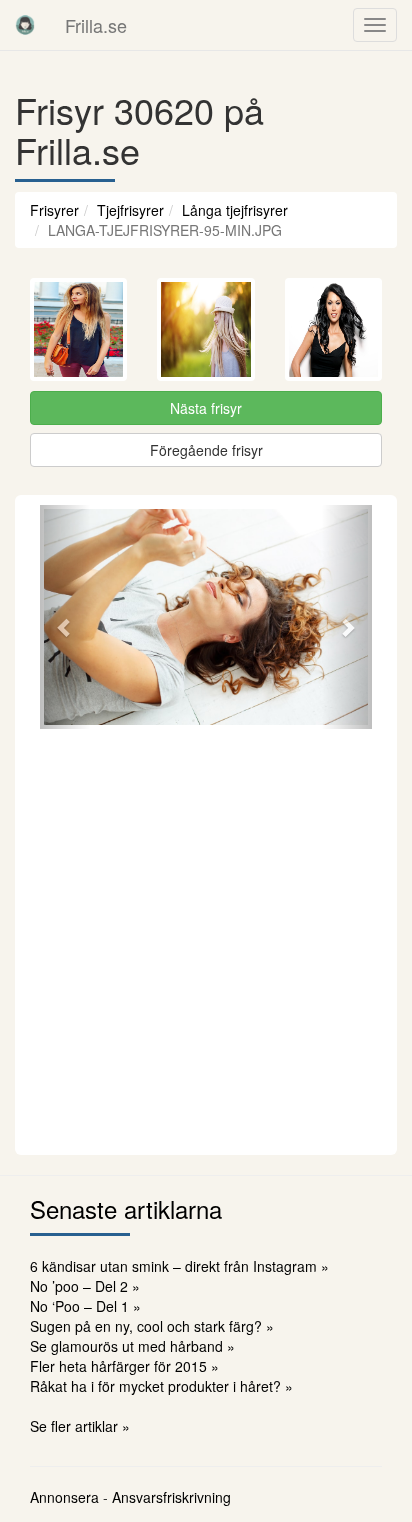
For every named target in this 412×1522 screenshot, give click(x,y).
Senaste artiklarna (126, 1208)
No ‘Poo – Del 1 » (85, 1306)
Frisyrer (54, 210)
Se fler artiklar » (80, 1426)
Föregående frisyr (206, 450)
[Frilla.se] (25, 25)
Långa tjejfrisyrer (235, 210)
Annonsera (64, 1497)
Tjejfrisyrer (130, 210)
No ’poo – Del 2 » (85, 1286)
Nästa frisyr (206, 408)
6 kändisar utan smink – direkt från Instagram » (179, 1266)
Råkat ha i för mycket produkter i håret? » (161, 1386)
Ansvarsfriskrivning (171, 1497)
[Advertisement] (206, 939)
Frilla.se (96, 25)
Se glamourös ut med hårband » (132, 1346)
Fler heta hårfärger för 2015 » (124, 1366)
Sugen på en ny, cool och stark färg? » (152, 1326)
